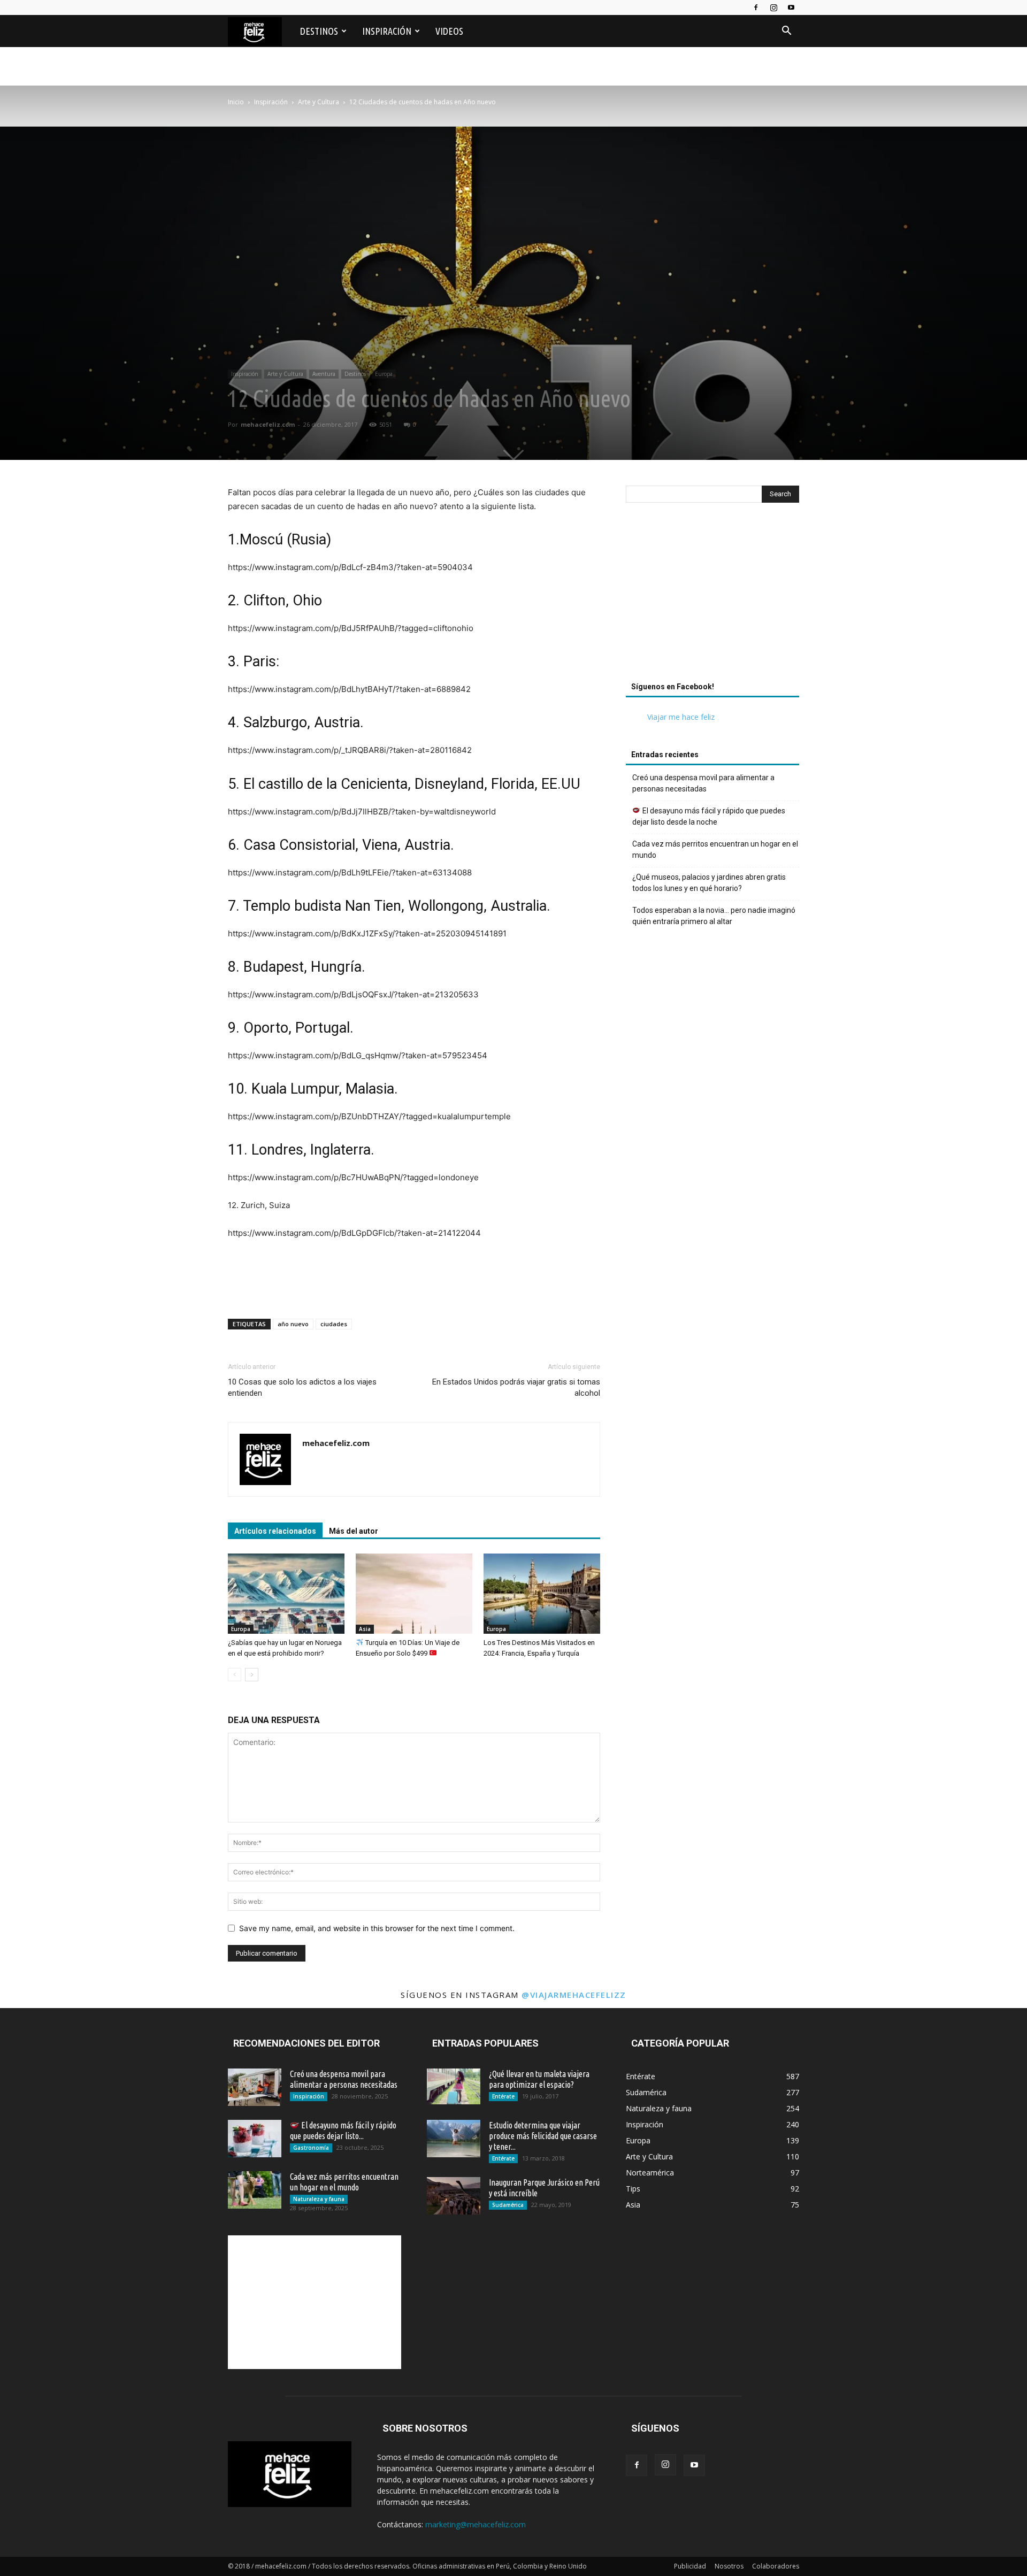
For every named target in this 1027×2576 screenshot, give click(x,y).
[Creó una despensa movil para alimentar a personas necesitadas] (255, 2087)
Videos (449, 31)
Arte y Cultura (319, 102)
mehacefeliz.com (268, 424)
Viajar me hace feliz (681, 717)
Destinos (319, 31)
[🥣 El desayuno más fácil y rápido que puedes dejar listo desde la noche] (255, 2139)
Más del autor (354, 1531)
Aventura (324, 374)
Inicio (236, 102)
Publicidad (690, 2566)
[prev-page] (235, 1675)
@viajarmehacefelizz (574, 1995)
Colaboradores (776, 2566)
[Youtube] (791, 7)
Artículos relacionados (275, 1531)
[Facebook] (756, 7)
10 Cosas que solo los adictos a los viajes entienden (302, 1387)
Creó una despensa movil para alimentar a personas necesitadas (703, 783)
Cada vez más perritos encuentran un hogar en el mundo (715, 849)
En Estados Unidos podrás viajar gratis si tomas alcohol (516, 1387)
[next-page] (252, 1675)
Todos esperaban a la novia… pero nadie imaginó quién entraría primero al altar (714, 916)
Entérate (503, 2096)
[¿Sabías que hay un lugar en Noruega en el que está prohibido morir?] (286, 1594)
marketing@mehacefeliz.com (476, 2524)
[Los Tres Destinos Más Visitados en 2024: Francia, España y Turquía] (542, 1594)
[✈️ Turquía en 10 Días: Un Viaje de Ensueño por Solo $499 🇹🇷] (414, 1594)
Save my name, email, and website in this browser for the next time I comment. (377, 1928)
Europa (384, 374)
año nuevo (293, 1324)
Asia (365, 1629)
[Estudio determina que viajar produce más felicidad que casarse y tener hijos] (454, 2139)
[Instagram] (773, 7)
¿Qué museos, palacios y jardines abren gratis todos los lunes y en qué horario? (709, 883)
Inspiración (387, 31)
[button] (786, 32)
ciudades (334, 1324)
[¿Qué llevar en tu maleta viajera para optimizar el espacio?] (454, 2086)
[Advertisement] (712, 595)
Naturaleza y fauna (319, 2199)
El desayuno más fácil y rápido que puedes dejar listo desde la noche (709, 816)
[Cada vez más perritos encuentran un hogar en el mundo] (255, 2190)
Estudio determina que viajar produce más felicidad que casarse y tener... (543, 2136)
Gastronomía (311, 2148)
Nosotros (729, 2566)
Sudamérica (508, 2205)
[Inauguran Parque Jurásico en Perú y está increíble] (454, 2196)
